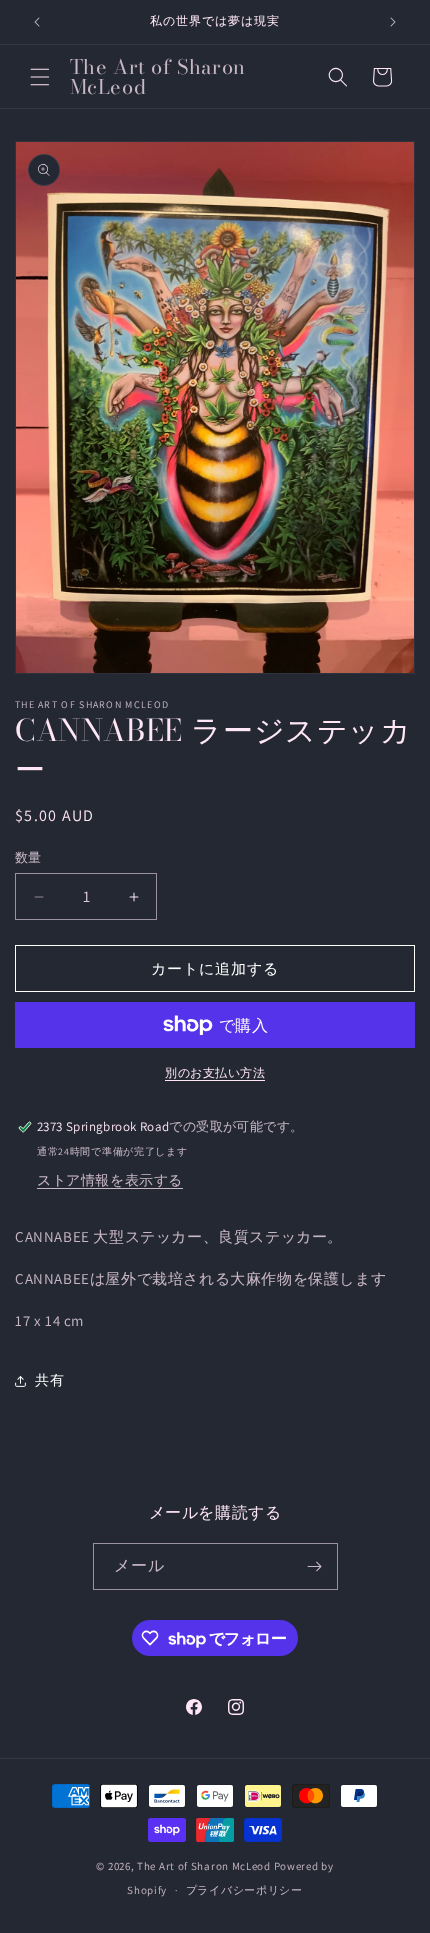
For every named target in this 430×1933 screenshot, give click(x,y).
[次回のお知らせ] (393, 22)
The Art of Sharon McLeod (205, 1866)
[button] (40, 77)
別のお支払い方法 (215, 1072)
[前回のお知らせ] (37, 22)
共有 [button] (49, 1380)
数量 (28, 857)
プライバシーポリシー (244, 1890)
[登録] (315, 1566)
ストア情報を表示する (110, 1180)
